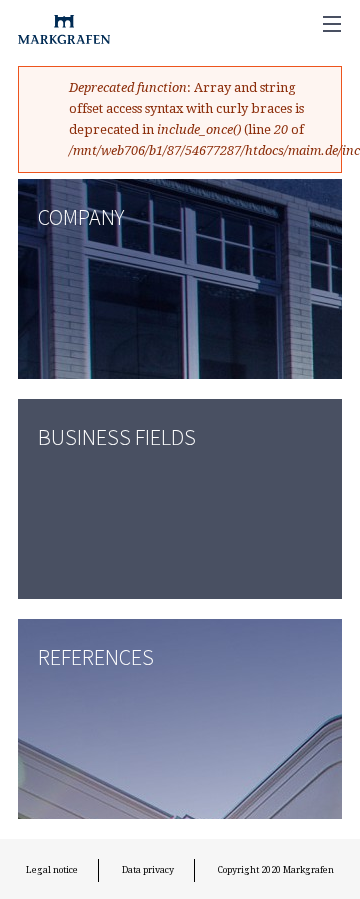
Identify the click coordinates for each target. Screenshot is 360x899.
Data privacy (148, 870)
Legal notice (52, 870)
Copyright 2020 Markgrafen (276, 870)
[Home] (60, 24)
